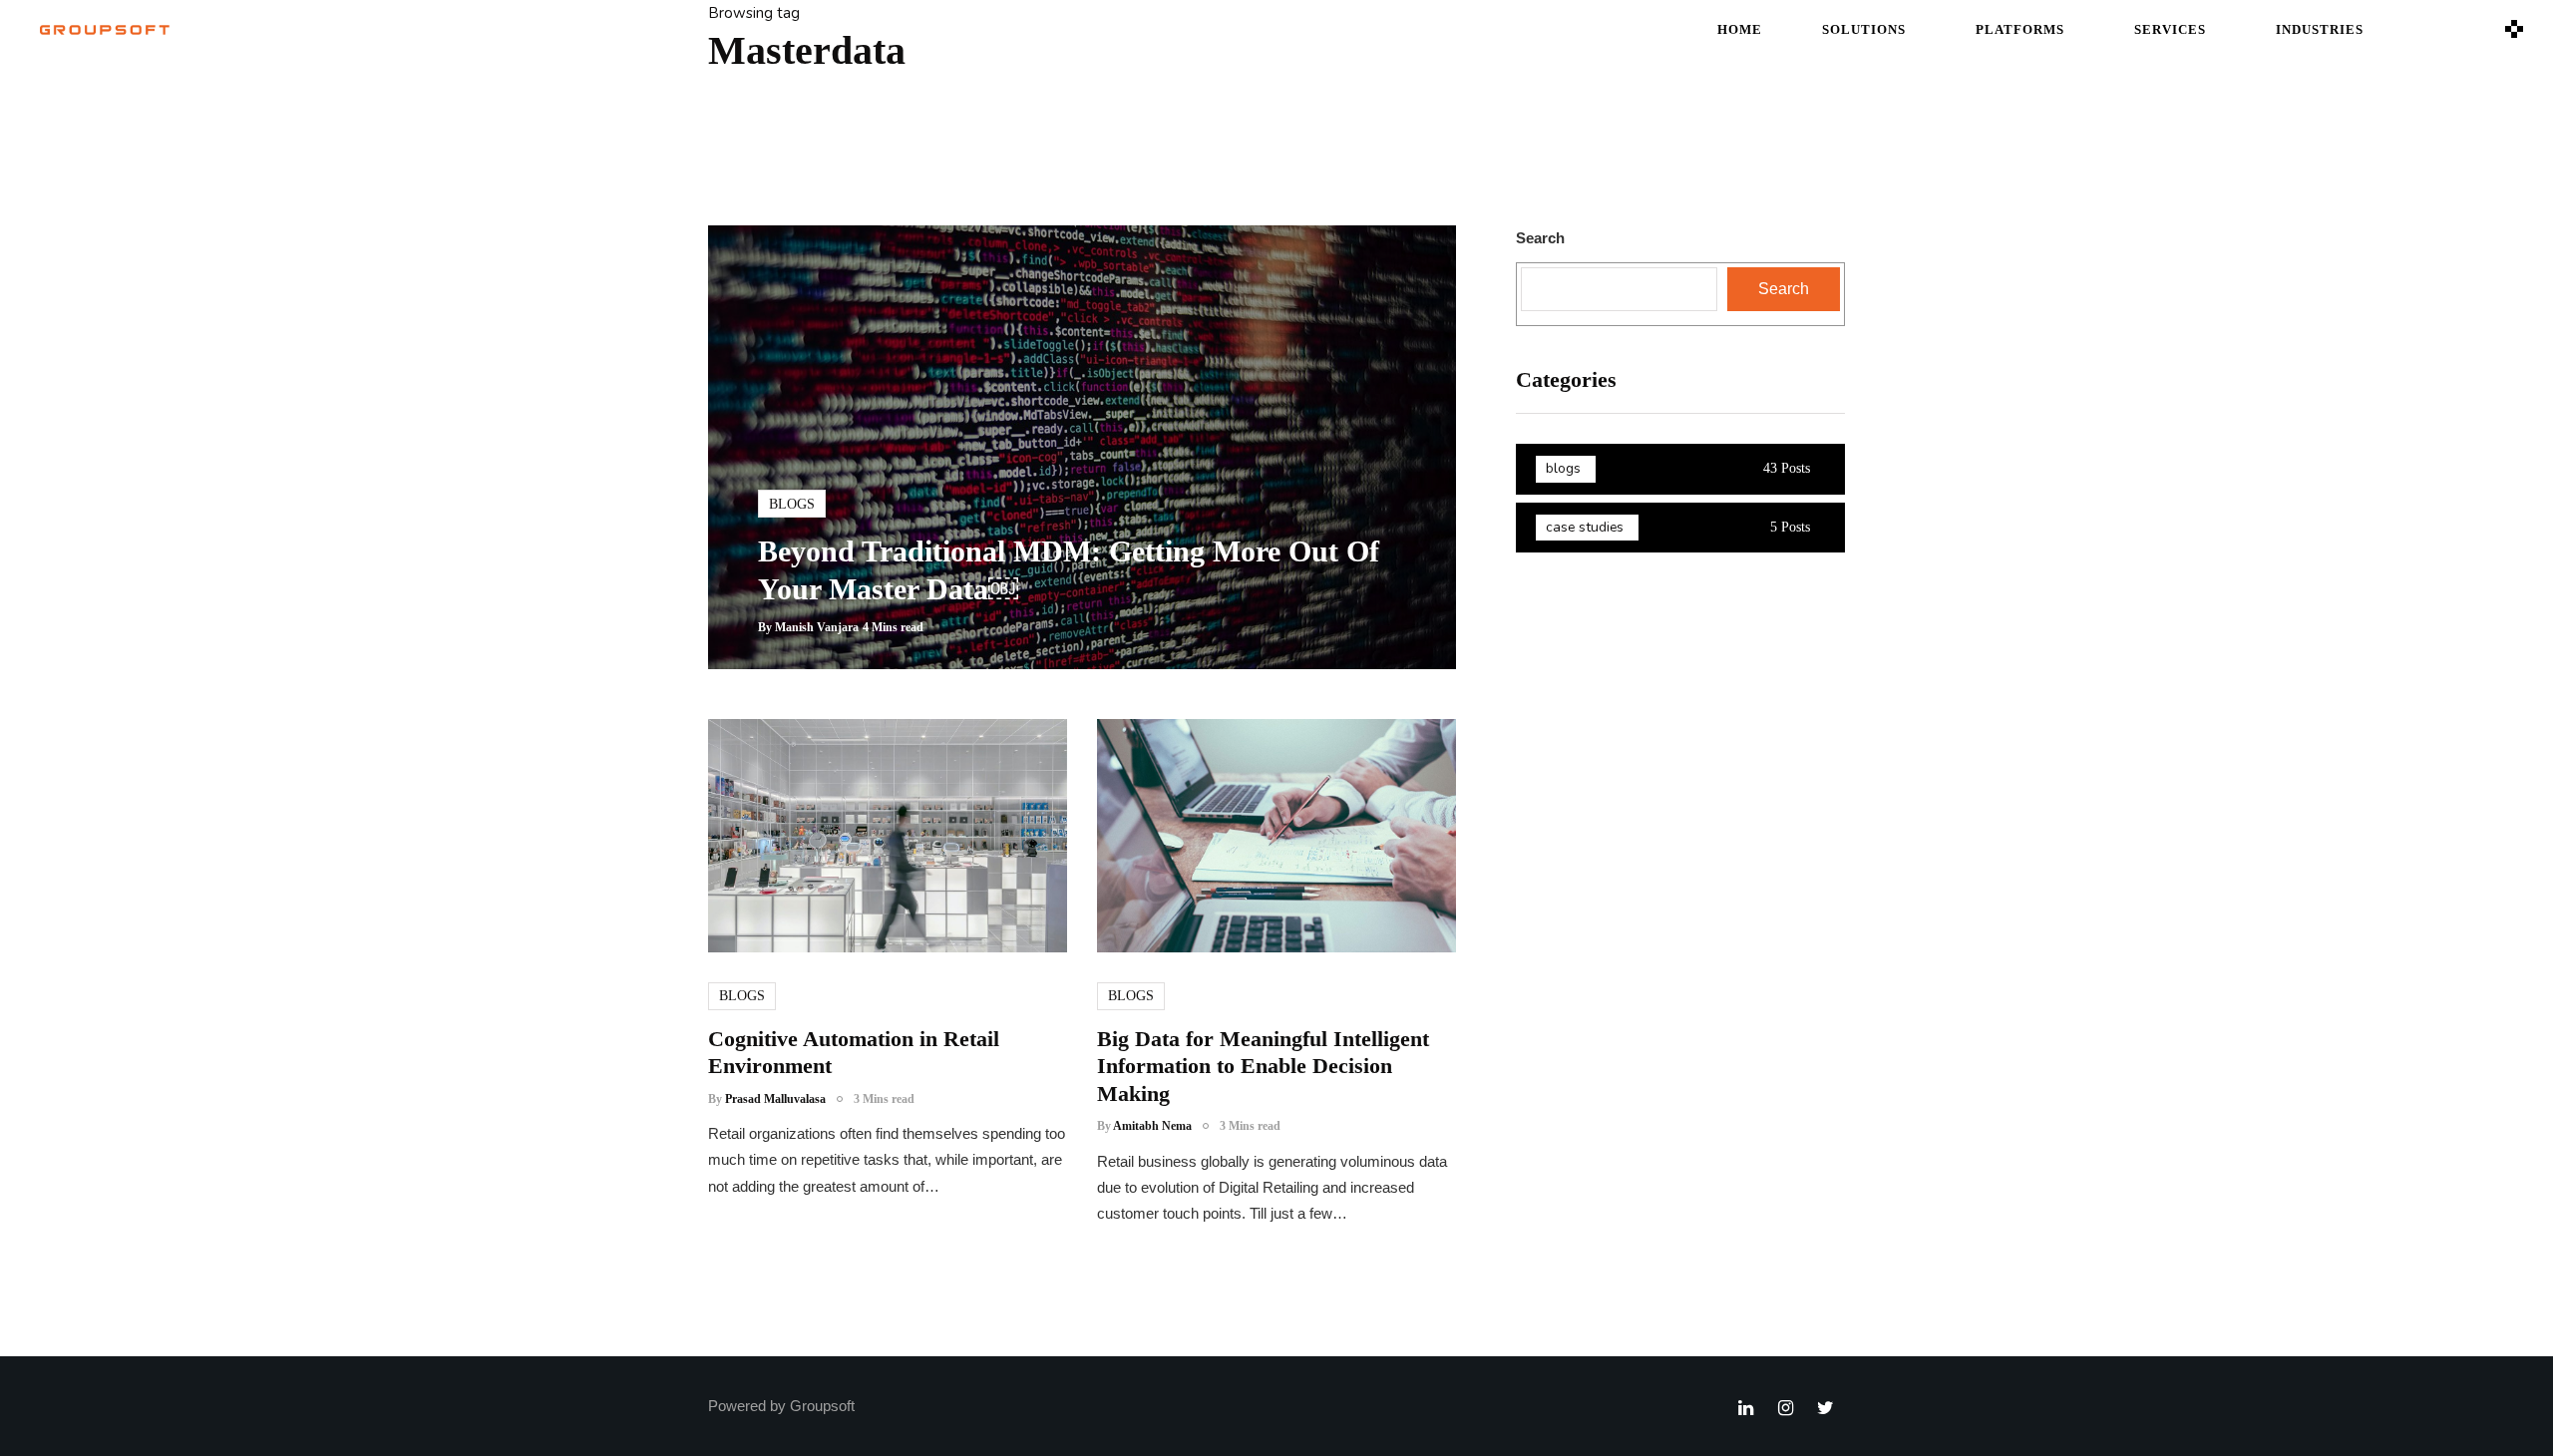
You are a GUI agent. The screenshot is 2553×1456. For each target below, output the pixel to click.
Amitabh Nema (1152, 1126)
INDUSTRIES (2320, 29)
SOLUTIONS (1864, 29)
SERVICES (2170, 29)
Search (1540, 238)
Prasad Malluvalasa (775, 1099)
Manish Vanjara (817, 627)
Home (1740, 29)
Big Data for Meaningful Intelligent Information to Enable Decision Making (1263, 1066)
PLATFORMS (2020, 29)
